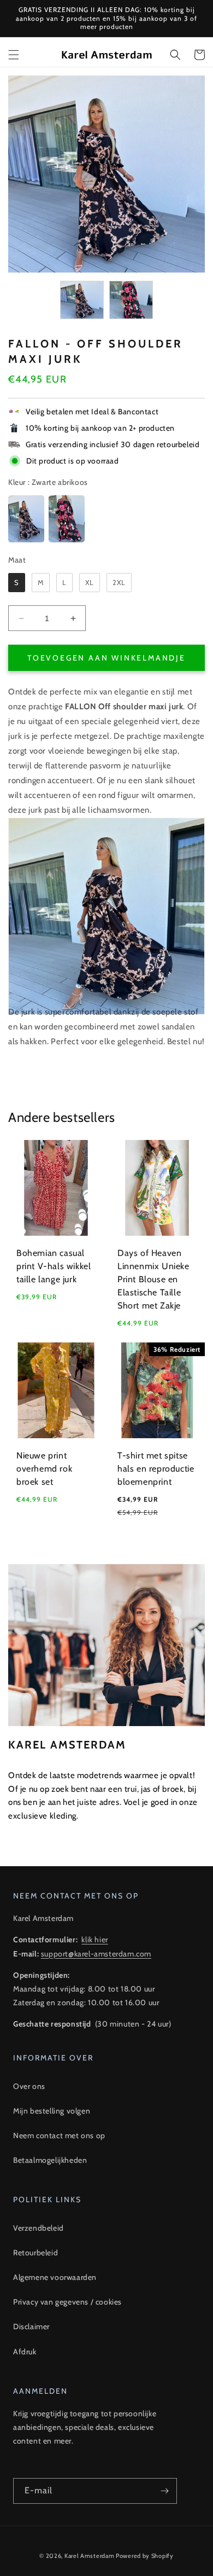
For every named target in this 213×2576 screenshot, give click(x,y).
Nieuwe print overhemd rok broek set (44, 1469)
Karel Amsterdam (90, 2556)
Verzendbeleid (39, 2228)
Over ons (29, 2086)
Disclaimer (31, 2326)
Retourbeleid (35, 2253)
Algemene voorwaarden (55, 2277)
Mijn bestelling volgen (52, 2111)
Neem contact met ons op (59, 2135)
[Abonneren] (164, 2491)
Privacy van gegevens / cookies (67, 2302)
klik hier (94, 1940)
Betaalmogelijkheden (50, 2160)
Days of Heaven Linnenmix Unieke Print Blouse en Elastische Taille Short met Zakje (153, 1279)
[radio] (26, 519)
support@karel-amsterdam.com (96, 1954)
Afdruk (25, 2352)
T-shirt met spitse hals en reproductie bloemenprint (156, 1469)
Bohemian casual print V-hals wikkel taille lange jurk (54, 1266)
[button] (14, 55)
